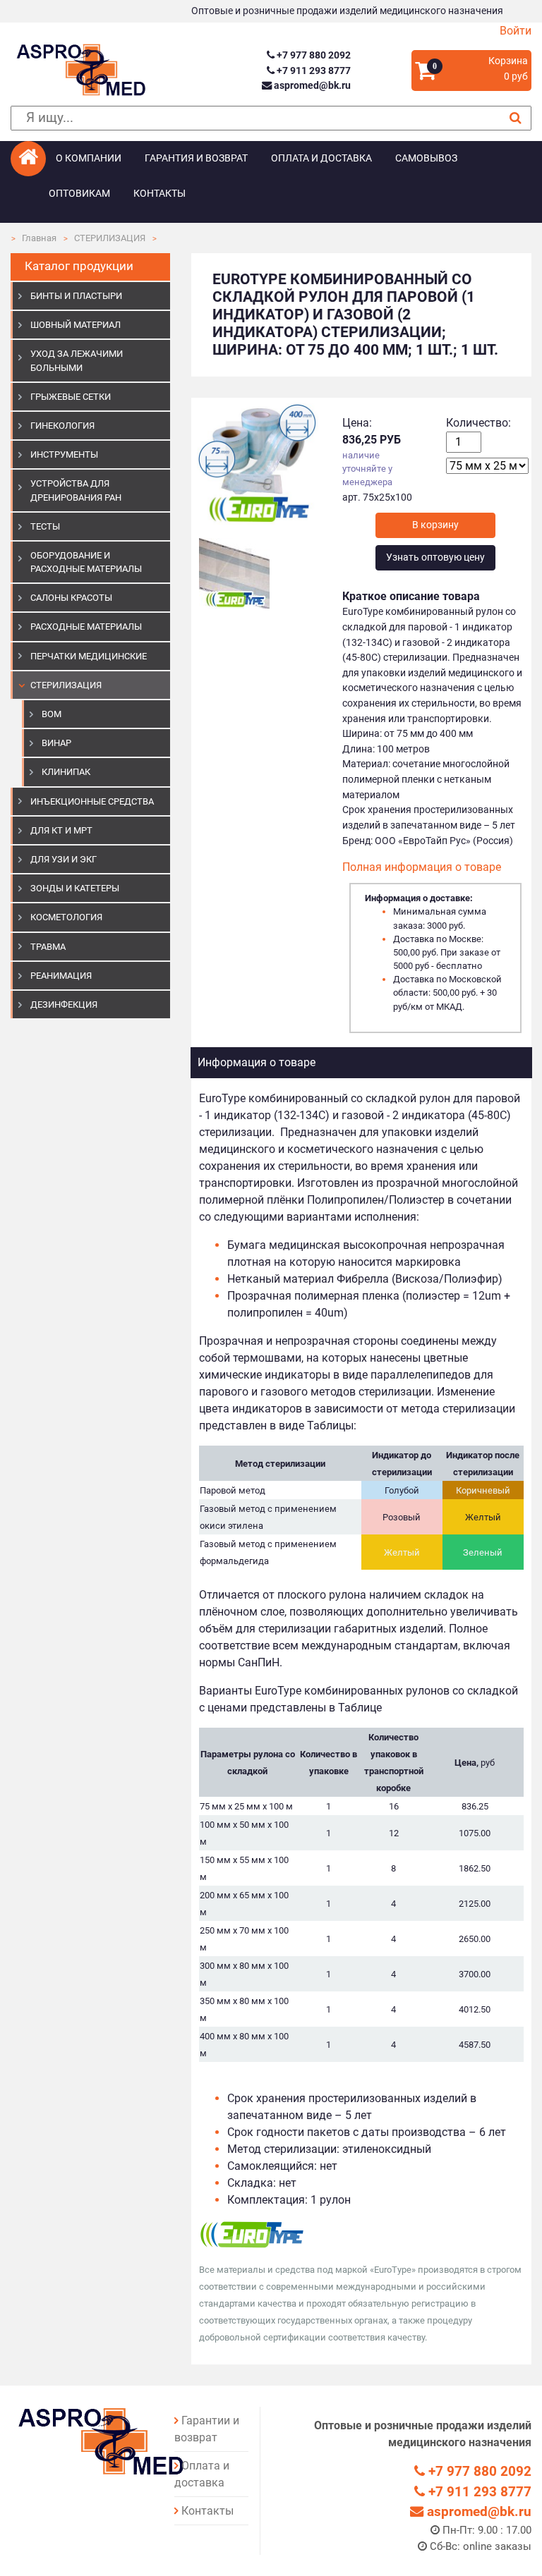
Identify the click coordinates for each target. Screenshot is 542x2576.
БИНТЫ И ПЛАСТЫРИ (76, 296)
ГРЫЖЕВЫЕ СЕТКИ (71, 397)
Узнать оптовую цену (435, 557)
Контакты (159, 194)
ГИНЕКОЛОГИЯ (62, 426)
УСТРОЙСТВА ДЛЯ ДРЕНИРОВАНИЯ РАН (76, 490)
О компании (89, 158)
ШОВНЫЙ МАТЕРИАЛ (76, 325)
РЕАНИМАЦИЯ (61, 976)
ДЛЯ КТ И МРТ (61, 830)
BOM (52, 714)
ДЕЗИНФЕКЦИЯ (64, 1005)
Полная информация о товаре (422, 867)
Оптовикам (79, 194)
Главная (39, 238)
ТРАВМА (48, 947)
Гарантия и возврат (196, 158)
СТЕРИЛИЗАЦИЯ (110, 238)
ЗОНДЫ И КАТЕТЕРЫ (75, 888)
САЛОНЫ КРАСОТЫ (71, 598)
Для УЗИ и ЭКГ (64, 859)
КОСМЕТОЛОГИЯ (66, 917)
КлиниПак (66, 772)
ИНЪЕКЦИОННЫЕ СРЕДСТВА (92, 801)
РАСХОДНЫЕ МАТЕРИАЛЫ (86, 627)
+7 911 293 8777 (313, 71)
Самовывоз (426, 158)
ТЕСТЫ (45, 526)
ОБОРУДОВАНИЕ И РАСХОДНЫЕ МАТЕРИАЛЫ (86, 562)
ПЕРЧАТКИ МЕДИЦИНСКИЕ (89, 656)
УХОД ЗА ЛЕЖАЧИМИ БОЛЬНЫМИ (77, 360)
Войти (516, 31)
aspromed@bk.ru (311, 86)
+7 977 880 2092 (313, 55)
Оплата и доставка (321, 158)
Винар (56, 743)
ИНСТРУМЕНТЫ (64, 454)
